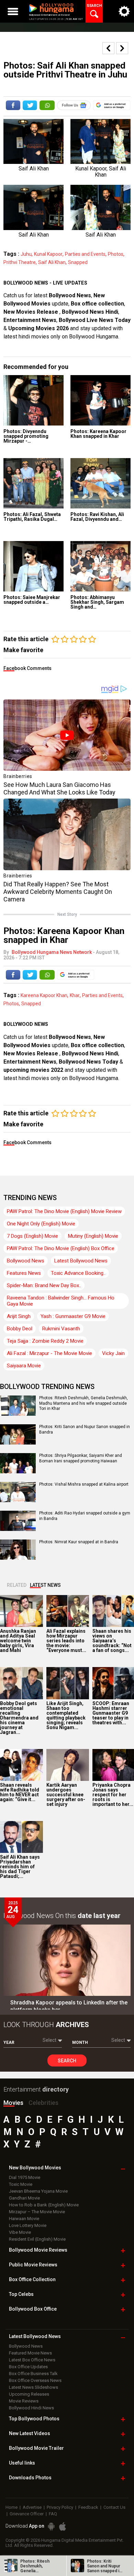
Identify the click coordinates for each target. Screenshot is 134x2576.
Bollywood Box (33, 2309)
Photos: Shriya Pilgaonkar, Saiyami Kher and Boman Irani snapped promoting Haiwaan (81, 1458)
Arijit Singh (19, 1316)
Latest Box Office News (32, 2360)
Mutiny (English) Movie (93, 1236)
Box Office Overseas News (35, 2380)
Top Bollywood (34, 2419)
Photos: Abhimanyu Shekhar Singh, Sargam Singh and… (97, 602)
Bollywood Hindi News (31, 2408)
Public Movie (33, 2265)
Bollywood (36, 2448)
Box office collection (97, 304)
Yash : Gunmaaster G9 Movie (73, 1316)
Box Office (32, 2279)
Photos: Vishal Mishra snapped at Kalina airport (84, 1484)
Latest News (45, 1585)
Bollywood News (70, 295)
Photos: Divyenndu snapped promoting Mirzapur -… (26, 436)
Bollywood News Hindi (90, 312)
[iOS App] (63, 2526)
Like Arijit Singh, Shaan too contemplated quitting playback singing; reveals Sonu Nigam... (66, 1715)
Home (12, 2507)
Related (17, 1585)
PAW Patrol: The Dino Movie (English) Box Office (61, 1248)
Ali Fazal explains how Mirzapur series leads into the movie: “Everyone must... (66, 1641)
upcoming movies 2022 (34, 1070)
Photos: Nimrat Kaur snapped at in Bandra (79, 1542)
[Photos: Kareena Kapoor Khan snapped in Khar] (100, 400)
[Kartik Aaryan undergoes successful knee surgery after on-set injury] (68, 1765)
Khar (75, 995)
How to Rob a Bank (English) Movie (44, 2205)
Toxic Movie (21, 2184)
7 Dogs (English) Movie (32, 1236)
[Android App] (51, 2526)
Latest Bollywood (35, 2336)
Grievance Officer (27, 2514)
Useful (22, 2463)
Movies (13, 2103)
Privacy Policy (60, 2507)
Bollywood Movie (38, 2250)
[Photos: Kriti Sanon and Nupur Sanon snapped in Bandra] (18, 1442)
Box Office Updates (28, 2367)
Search (67, 2061)
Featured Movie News (30, 2353)
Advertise (32, 2507)
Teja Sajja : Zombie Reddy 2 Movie (45, 1341)
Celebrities (43, 2103)
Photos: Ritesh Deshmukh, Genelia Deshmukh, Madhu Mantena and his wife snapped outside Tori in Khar (83, 1403)
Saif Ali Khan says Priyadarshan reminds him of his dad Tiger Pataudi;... (20, 1867)
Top (21, 2294)
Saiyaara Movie (24, 1366)
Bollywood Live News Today (95, 320)
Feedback (88, 2507)
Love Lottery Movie (28, 2225)
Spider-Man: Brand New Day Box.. (44, 1285)
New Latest (30, 2433)
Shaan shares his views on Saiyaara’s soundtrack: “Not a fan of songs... (112, 1641)
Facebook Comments (27, 668)
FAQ (53, 2514)
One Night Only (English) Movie (41, 1224)
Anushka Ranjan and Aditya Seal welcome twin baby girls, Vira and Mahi (18, 1641)
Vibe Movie (20, 2232)
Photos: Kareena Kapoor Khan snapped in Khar (98, 434)
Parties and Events (85, 254)
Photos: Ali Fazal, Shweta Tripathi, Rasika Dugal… (32, 517)
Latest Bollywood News (81, 1261)
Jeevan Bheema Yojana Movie (38, 2191)
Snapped (78, 262)
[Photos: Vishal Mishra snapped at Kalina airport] (18, 1500)
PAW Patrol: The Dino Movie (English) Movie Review (64, 1211)
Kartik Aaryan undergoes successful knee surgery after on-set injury (66, 1795)
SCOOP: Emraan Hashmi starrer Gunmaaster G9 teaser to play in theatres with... (111, 1713)
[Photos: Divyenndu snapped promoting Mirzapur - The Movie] (33, 400)
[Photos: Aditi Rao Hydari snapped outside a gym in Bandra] (18, 1529)
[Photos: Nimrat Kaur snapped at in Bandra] (18, 1557)
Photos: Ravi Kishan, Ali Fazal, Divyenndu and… (97, 517)
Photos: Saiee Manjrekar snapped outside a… (32, 600)
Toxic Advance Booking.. (78, 1273)
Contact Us (114, 2507)
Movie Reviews (24, 2401)
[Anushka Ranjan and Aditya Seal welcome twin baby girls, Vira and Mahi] (21, 1611)
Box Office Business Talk (33, 2374)
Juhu (26, 254)
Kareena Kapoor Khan (44, 995)
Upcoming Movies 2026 (38, 328)
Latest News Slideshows (33, 2387)
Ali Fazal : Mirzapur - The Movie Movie (49, 1353)
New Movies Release (31, 312)
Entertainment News (30, 320)
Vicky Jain (113, 1353)
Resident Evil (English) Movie (37, 2239)
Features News (24, 1273)
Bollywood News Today (88, 1062)
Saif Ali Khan (52, 262)
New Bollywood (35, 2168)
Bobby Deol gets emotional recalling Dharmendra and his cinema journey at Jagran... (19, 1718)
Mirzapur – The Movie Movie (37, 2212)
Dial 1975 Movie (25, 2177)
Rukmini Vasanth (61, 1329)
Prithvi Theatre (20, 262)
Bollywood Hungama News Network (52, 952)
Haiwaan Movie (24, 2219)
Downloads (30, 2478)
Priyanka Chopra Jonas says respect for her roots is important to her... (113, 1795)
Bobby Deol (20, 1329)
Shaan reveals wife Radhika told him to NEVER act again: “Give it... (20, 1792)
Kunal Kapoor (48, 254)
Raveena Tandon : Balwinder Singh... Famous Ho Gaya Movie (61, 1301)
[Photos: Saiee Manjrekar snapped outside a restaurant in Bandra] (33, 566)
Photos (116, 254)
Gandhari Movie (24, 2198)
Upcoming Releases (29, 2394)
